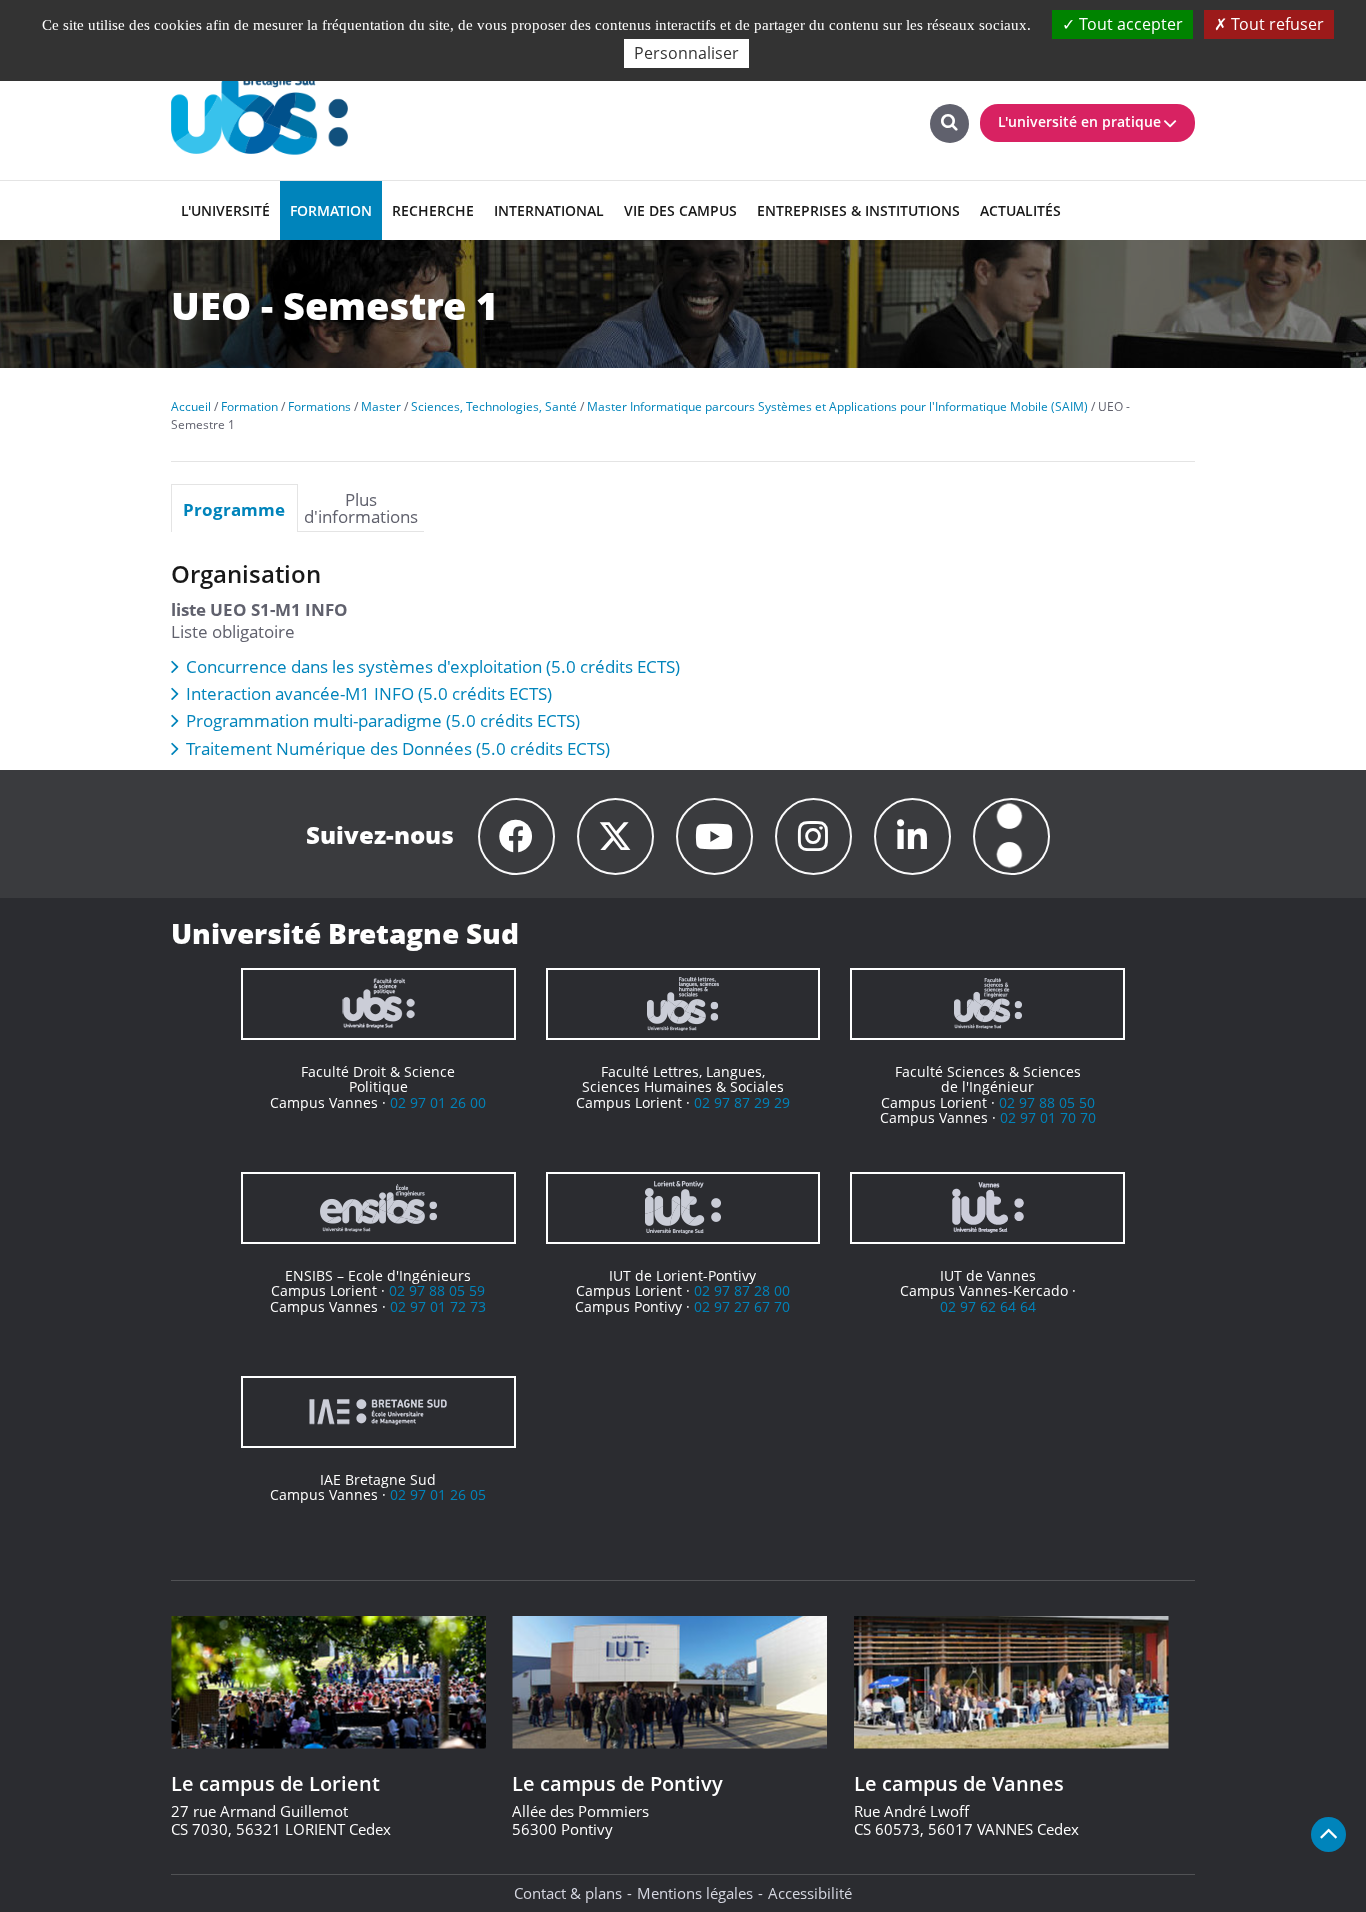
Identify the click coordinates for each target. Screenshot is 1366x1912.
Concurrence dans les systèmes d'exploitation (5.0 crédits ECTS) (433, 666)
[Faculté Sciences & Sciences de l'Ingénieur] (987, 1004)
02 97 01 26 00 (438, 1102)
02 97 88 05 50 (1047, 1102)
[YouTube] (714, 836)
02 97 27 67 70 (742, 1306)
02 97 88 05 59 (437, 1290)
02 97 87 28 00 (742, 1290)
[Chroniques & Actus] (1011, 836)
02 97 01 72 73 (438, 1306)
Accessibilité (810, 1893)
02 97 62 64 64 (988, 1306)
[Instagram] (813, 836)
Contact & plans (568, 1893)
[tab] (234, 508)
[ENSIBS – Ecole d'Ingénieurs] (378, 1208)
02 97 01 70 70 (1048, 1117)
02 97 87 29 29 (742, 1102)
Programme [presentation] (234, 508)
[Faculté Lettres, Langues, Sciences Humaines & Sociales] (683, 1004)
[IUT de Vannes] (987, 1208)
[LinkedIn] (912, 836)
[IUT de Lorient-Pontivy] (683, 1208)
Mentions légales (695, 1893)
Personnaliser (686, 53)
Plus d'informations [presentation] (361, 508)
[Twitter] (615, 836)
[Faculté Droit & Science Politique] (378, 1004)
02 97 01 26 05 (438, 1494)
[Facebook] (516, 836)
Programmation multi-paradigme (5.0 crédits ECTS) (383, 720)
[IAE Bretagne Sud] (378, 1412)
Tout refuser (1275, 24)
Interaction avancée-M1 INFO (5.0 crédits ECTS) (369, 693)
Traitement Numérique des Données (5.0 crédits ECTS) (398, 748)
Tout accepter (1129, 24)
